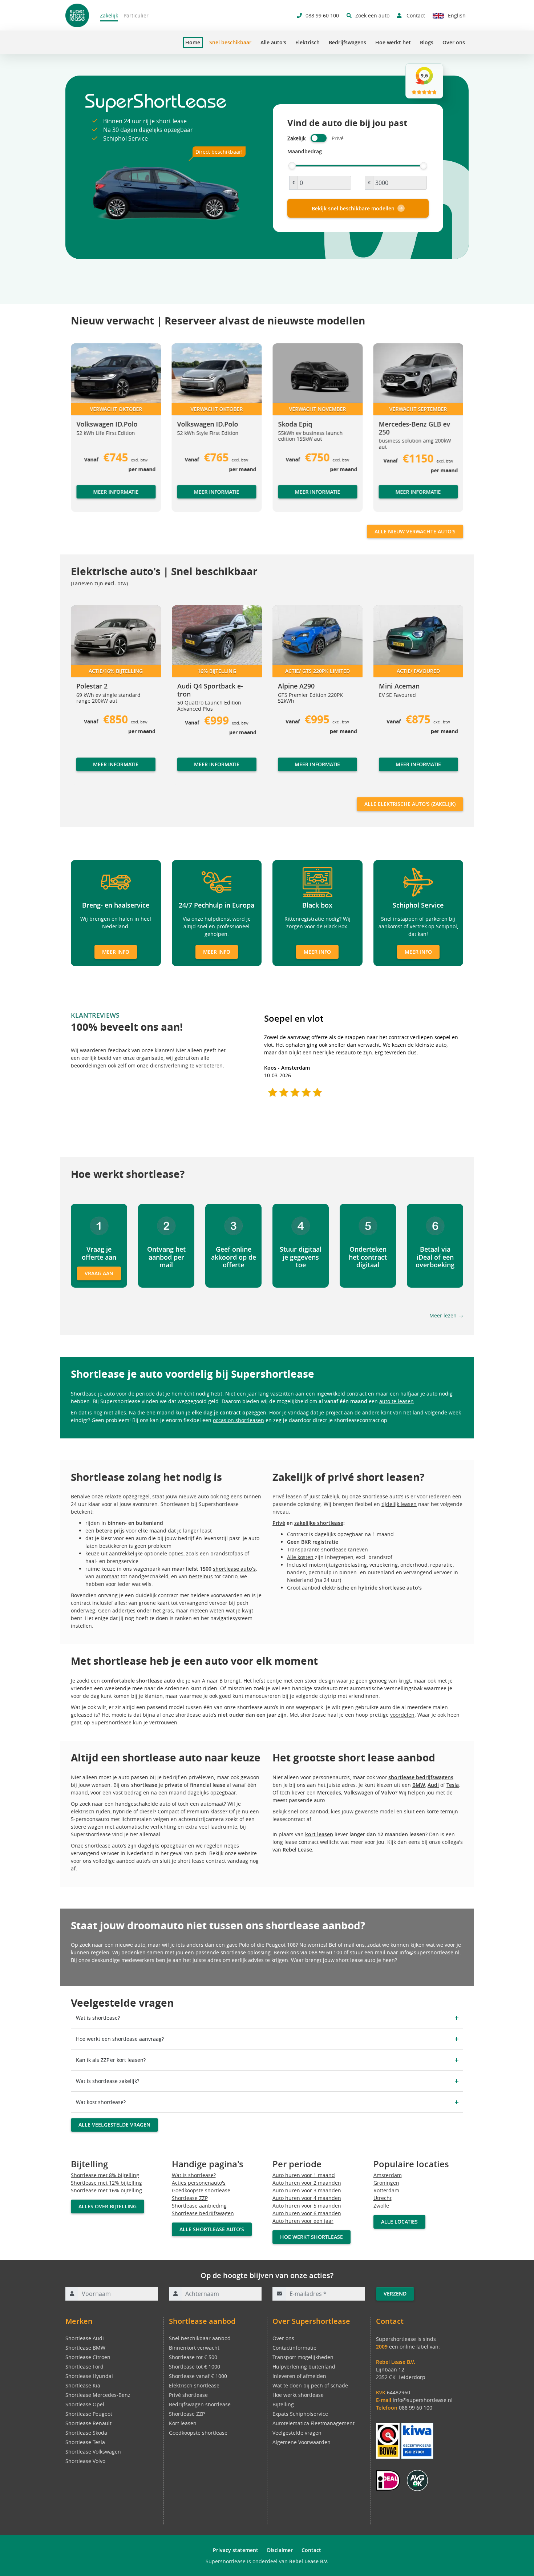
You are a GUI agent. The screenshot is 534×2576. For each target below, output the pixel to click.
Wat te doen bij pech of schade (310, 2385)
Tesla (453, 1785)
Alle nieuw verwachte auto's (415, 531)
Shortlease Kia (83, 2385)
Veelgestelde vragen (297, 2433)
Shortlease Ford (84, 2367)
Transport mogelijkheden (303, 2357)
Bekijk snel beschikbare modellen (353, 208)
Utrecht (383, 2198)
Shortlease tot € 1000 (195, 2367)
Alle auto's (273, 42)
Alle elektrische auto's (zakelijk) (410, 804)
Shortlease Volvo (85, 2461)
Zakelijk (109, 15)
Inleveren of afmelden (299, 2376)
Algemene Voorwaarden (302, 2442)
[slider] (292, 166)
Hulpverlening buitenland (304, 2367)
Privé (279, 1523)
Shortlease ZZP (190, 2198)
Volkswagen (359, 1792)
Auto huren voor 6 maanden (307, 2213)
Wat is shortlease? (194, 2175)
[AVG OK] (417, 2480)
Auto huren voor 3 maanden (307, 2190)
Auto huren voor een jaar (303, 2221)
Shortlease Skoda (86, 2433)
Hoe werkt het (393, 42)
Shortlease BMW (85, 2348)
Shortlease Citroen (88, 2357)
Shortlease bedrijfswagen (203, 2213)
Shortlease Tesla (85, 2442)
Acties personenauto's (199, 2183)
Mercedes (329, 1792)
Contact (311, 2550)
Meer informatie (116, 491)
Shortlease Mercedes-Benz (98, 2395)
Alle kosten (300, 1557)
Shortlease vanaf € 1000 (198, 2376)
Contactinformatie (294, 2348)
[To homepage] (77, 15)
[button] (85, 431)
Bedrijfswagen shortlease (200, 2404)
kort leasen (319, 1834)
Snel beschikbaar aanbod (200, 2338)
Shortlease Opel (85, 2404)
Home (193, 43)
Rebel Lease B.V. (309, 2561)
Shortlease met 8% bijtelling (105, 2175)
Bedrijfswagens (347, 42)
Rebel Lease (297, 1850)
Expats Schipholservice (300, 2414)
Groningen (386, 2183)
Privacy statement (236, 2550)
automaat (108, 1576)
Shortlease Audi (85, 2338)
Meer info (116, 952)
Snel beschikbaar (230, 42)
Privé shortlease (188, 2395)
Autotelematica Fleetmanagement (313, 2423)
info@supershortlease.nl (430, 1952)
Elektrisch (308, 42)
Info (81, 771)
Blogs (427, 42)
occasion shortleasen (238, 1420)
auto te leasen (397, 1401)
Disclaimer (280, 2550)
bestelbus (201, 1576)
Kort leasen (183, 2423)
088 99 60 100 (325, 1952)
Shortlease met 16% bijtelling (106, 2190)
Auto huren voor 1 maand (304, 2175)
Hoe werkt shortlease (311, 2237)
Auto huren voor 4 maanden (307, 2198)
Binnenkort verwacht (194, 2348)
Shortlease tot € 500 (193, 2357)
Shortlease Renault (88, 2423)
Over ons (454, 42)
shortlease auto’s (234, 1569)
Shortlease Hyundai (89, 2376)
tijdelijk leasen (399, 1504)
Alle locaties (399, 2222)
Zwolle (381, 2206)
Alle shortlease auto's (212, 2229)
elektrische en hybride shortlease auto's (372, 1588)
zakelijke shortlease (319, 1523)
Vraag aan (99, 1273)
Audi (433, 1785)
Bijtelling (283, 2404)
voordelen (402, 1715)
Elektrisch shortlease (194, 2385)
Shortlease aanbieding (199, 2206)
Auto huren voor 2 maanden (307, 2183)
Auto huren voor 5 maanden (307, 2206)
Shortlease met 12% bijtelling (106, 2183)
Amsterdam (388, 2175)
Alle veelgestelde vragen (114, 2125)
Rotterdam (386, 2190)
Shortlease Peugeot (89, 2414)
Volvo (388, 1792)
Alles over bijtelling (108, 2206)
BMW (419, 1785)
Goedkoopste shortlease (201, 2190)
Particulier (136, 15)
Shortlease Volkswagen (93, 2452)
